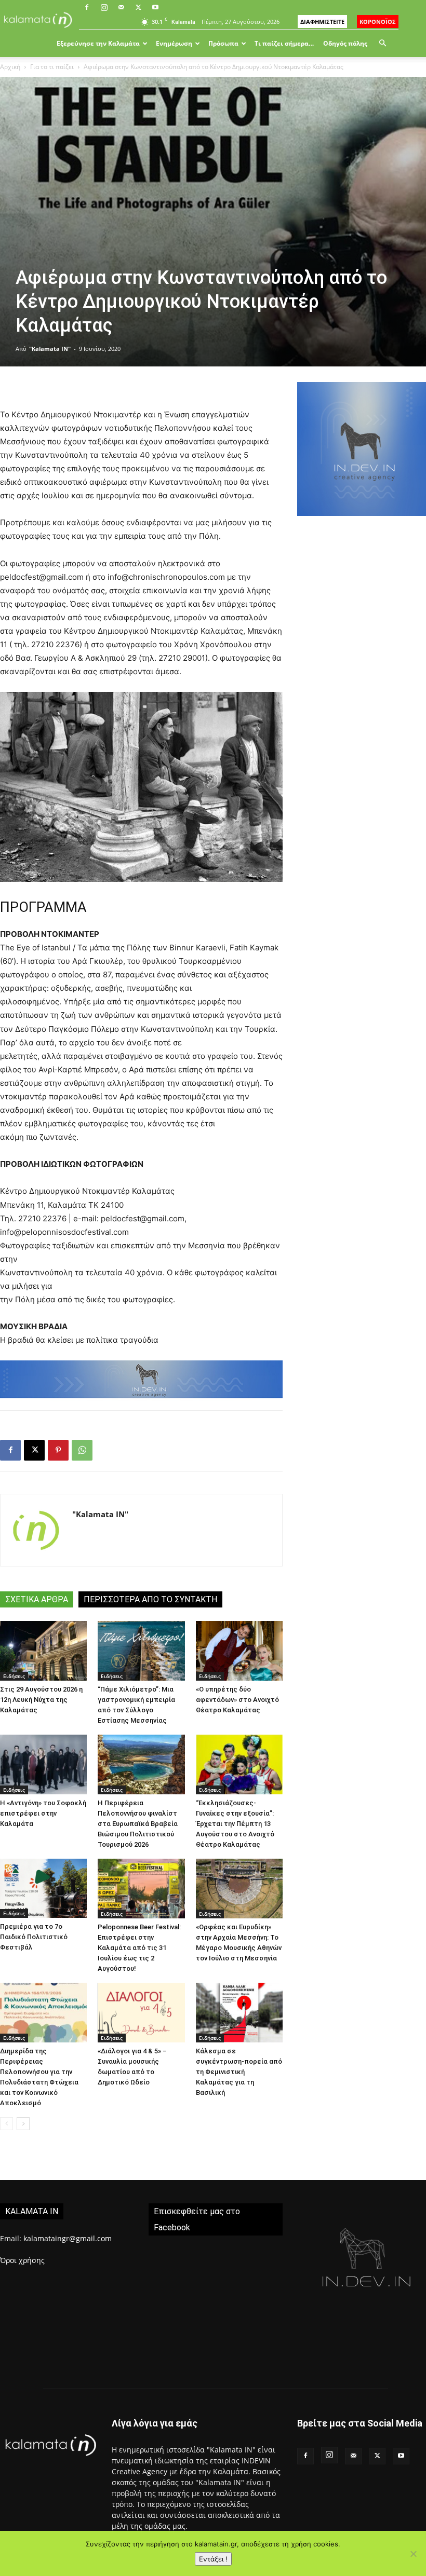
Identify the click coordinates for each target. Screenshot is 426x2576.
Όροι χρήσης (22, 2260)
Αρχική (10, 67)
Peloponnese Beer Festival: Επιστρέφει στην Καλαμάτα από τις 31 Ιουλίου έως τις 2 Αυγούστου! (139, 1948)
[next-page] (23, 2124)
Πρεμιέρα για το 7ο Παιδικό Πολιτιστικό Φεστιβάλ (34, 1937)
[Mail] (121, 7)
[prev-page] (6, 2124)
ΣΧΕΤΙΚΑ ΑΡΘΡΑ (37, 1599)
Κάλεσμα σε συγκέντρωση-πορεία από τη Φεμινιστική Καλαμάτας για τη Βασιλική (239, 2072)
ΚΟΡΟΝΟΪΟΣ (378, 22)
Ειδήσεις (14, 1676)
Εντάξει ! (213, 2559)
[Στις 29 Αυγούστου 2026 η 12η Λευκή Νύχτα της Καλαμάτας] (43, 1651)
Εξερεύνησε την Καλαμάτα (98, 43)
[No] (413, 2554)
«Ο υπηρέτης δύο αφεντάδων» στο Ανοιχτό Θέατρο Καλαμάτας (237, 1700)
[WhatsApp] (82, 1450)
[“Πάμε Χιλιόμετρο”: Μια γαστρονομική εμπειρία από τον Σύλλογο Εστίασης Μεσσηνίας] (141, 1651)
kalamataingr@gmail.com (68, 2238)
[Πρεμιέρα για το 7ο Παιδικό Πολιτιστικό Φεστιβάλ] (43, 1888)
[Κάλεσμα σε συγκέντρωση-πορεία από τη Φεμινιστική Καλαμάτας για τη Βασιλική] (239, 2013)
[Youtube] (155, 7)
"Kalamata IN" (50, 349)
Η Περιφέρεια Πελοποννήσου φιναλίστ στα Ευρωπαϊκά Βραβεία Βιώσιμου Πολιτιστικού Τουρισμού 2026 (138, 1824)
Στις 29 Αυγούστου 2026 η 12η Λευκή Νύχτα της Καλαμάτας (41, 1700)
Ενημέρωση (174, 43)
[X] (138, 7)
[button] (382, 43)
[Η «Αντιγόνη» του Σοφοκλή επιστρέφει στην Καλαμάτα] (43, 1764)
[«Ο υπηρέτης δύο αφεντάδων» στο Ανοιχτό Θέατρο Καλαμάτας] (239, 1651)
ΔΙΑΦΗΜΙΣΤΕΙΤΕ (322, 22)
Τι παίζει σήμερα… (284, 43)
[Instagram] (104, 7)
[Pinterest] (58, 1450)
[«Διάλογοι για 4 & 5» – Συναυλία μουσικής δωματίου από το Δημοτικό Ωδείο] (141, 2013)
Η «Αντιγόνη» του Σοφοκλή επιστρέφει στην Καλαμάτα (43, 1813)
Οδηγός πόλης (345, 43)
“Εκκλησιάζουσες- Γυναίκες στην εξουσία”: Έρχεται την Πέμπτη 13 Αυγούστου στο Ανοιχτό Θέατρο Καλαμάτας (235, 1824)
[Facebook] (87, 7)
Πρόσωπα (223, 43)
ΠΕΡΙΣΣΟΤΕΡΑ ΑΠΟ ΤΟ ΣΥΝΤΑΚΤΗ (150, 1599)
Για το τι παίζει (52, 67)
